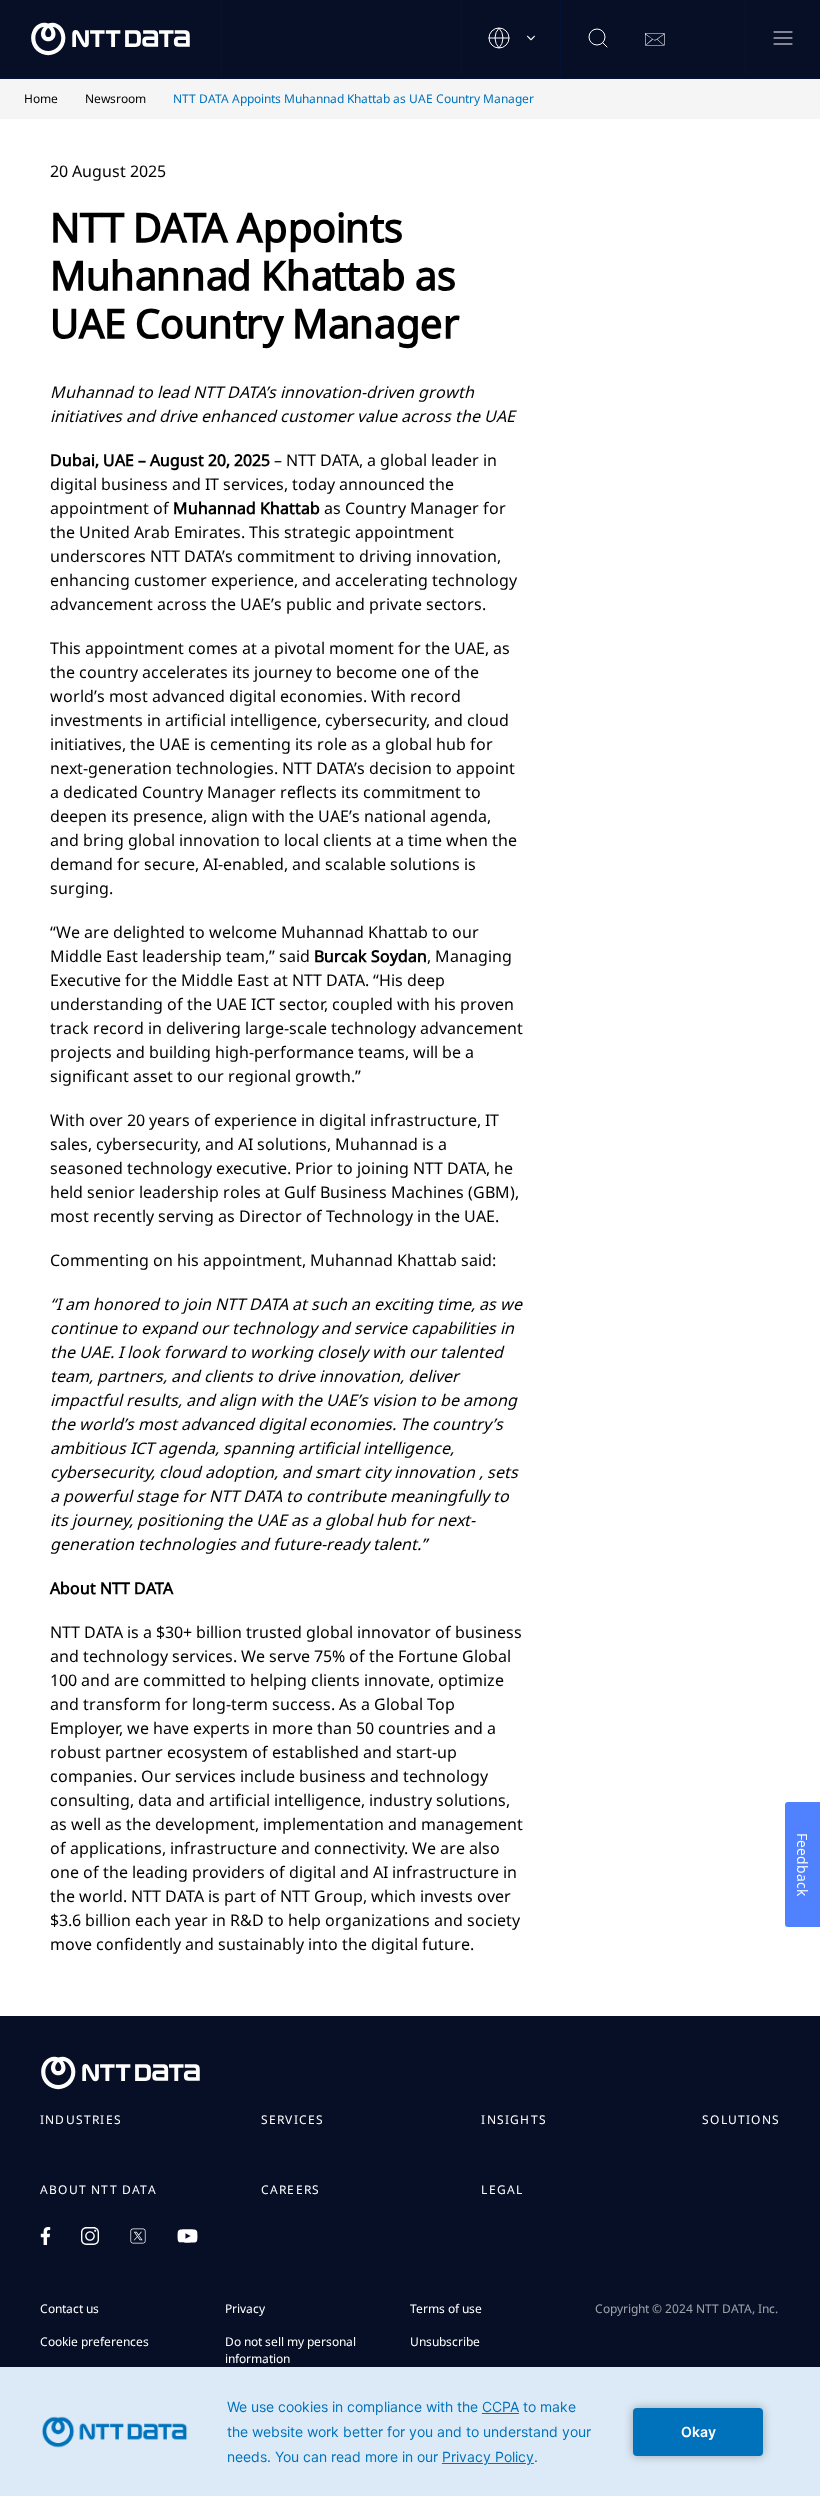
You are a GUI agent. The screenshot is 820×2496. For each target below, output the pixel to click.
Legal (502, 2190)
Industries (81, 2120)
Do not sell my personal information (290, 2350)
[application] (410, 2431)
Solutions (741, 2120)
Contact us (69, 2308)
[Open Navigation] (782, 39)
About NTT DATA (98, 2190)
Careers (290, 2190)
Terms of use (446, 2308)
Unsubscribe (445, 2341)
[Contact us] (655, 40)
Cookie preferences (94, 2341)
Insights (514, 2120)
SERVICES (293, 2120)
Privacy (245, 2308)
